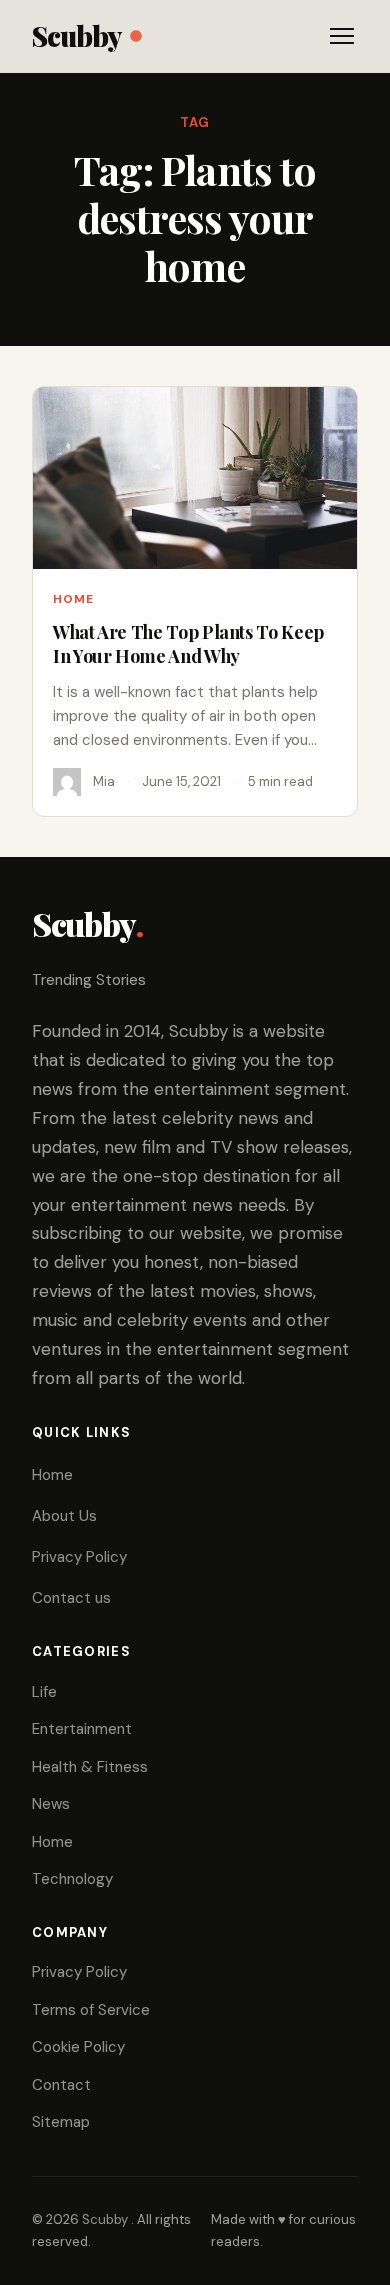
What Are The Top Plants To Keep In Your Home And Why (188, 644)
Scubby (76, 35)
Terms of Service (91, 2010)
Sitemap (61, 2122)
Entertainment (82, 1729)
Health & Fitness (90, 1767)
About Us (64, 1516)
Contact (61, 2085)
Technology (72, 1879)
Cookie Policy (78, 2047)
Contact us (71, 1598)
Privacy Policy (79, 1557)
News (51, 1804)
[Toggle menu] (342, 36)
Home (73, 599)
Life (44, 1692)
